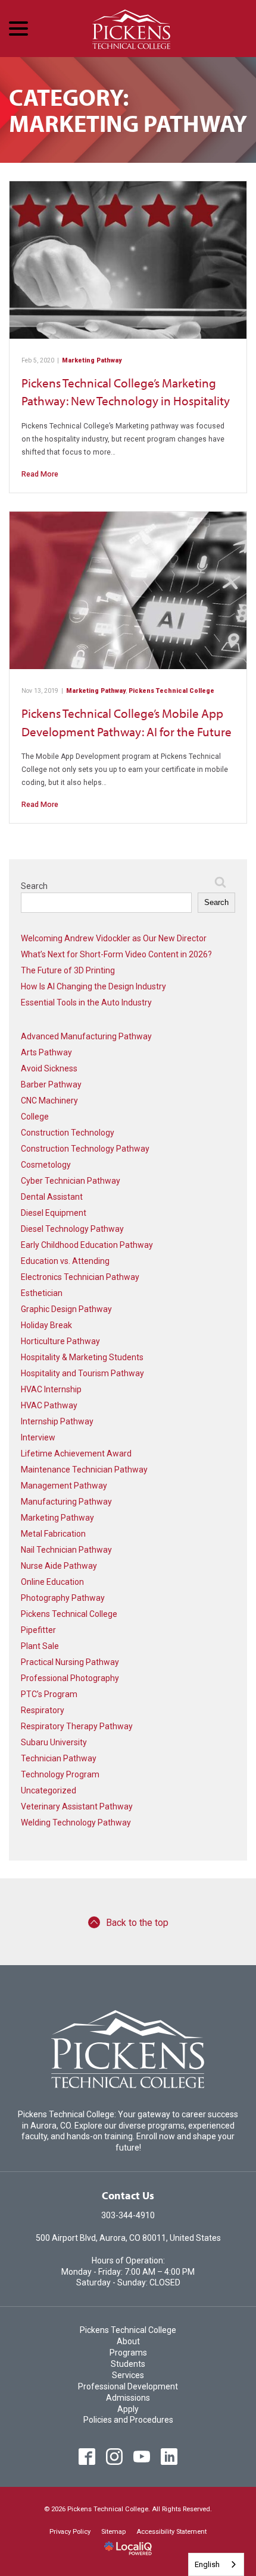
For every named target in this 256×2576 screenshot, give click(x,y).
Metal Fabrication (53, 1534)
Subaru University (54, 1742)
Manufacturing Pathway (66, 1502)
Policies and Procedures (128, 2420)
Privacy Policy (70, 2532)
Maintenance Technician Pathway (84, 1470)
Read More (40, 474)
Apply (128, 2409)
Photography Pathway (63, 1598)
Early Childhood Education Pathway (87, 1245)
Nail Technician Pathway (66, 1550)
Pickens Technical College (171, 691)
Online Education (52, 1582)
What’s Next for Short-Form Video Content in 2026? (116, 954)
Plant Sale (40, 1646)
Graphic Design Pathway (66, 1309)
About (128, 2341)
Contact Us (128, 2195)
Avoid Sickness (49, 1068)
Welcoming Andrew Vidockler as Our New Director (114, 938)
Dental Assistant (52, 1197)
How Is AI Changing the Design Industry (93, 986)
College (35, 1117)
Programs (128, 2353)
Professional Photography (70, 1678)
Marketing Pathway (92, 360)
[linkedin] (169, 2456)
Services (128, 2375)
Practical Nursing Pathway (70, 1662)
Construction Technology (68, 1133)
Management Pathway (64, 1486)
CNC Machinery (49, 1101)
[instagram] (115, 2456)
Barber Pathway (51, 1084)
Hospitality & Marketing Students (82, 1357)
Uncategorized (49, 1790)
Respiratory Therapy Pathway (77, 1726)
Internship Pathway (57, 1421)
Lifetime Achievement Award (76, 1453)
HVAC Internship (51, 1389)
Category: (128, 110)
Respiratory (43, 1710)
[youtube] (142, 2456)
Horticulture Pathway (60, 1341)
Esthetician (42, 1293)
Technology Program (60, 1774)
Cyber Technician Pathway (71, 1181)
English (207, 2564)
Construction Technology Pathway (85, 1149)
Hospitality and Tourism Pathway (82, 1373)
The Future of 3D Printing (68, 970)
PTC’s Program (49, 1694)
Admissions (128, 2398)
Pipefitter (38, 1630)
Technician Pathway (59, 1758)
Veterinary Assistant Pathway (77, 1806)
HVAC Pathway (49, 1405)
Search (34, 886)
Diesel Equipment (54, 1213)
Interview (38, 1437)
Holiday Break (46, 1325)
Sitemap (113, 2532)
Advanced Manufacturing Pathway (86, 1036)
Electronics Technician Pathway (80, 1277)
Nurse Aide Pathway (59, 1566)
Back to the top (137, 1923)
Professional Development (128, 2386)
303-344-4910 (128, 2215)
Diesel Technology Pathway (72, 1229)
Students (128, 2364)
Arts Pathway (46, 1052)
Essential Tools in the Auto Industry (86, 1002)
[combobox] (216, 2564)
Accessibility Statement (171, 2532)
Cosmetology (46, 1165)
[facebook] (87, 2456)
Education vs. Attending (65, 1261)
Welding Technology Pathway (76, 1823)
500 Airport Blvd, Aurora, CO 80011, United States (128, 2238)
